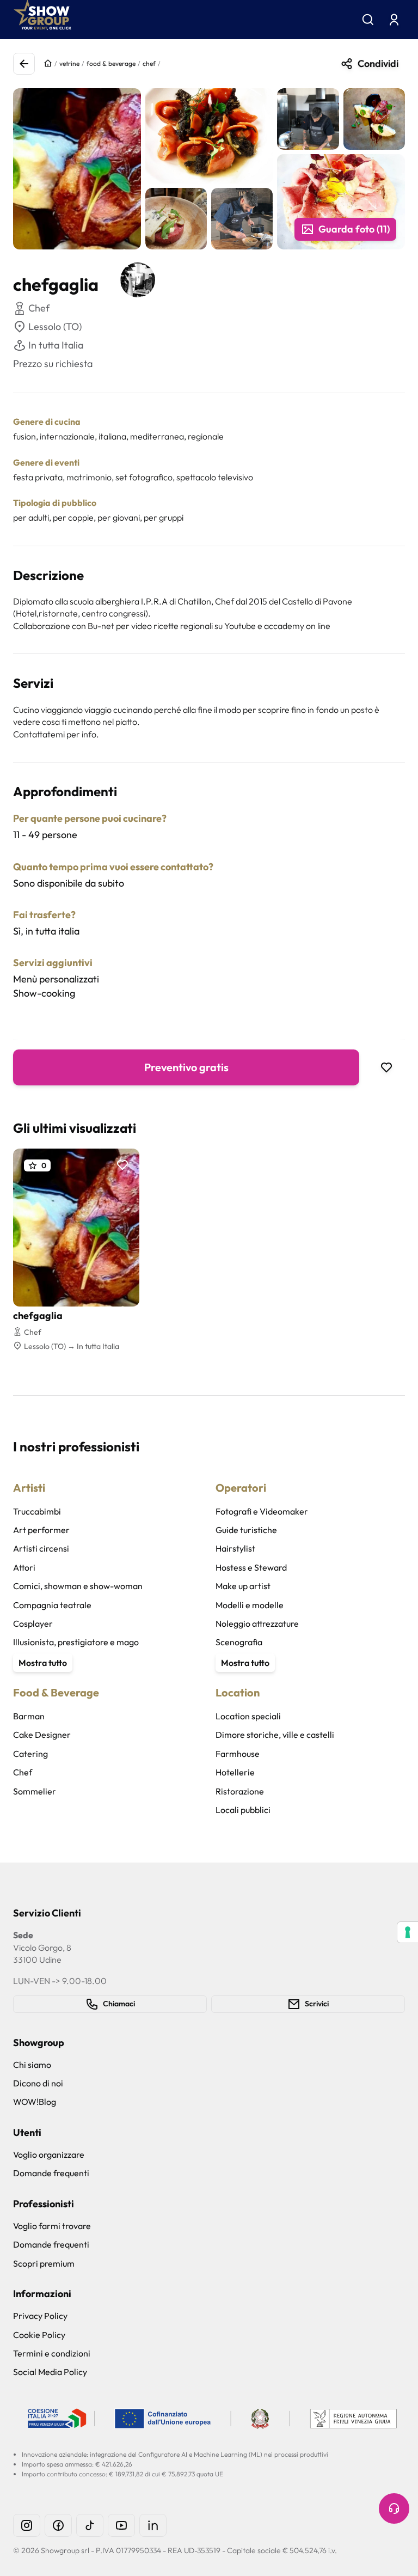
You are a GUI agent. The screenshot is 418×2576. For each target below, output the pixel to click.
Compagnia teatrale (52, 1605)
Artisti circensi (41, 1548)
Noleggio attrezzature (257, 1623)
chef (149, 63)
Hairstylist (235, 1548)
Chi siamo (32, 2065)
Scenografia (239, 1642)
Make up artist (243, 1586)
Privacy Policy (40, 2316)
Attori (24, 1567)
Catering (30, 1754)
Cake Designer (42, 1735)
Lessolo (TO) (55, 326)
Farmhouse (238, 1754)
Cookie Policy (39, 2335)
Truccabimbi (37, 1511)
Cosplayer (33, 1623)
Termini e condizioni (52, 2353)
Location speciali (248, 1716)
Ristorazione (240, 1791)
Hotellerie (235, 1772)
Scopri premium (44, 2263)
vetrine (69, 63)
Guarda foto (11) (354, 229)
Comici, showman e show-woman (78, 1586)
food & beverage (111, 63)
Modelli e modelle (250, 1605)
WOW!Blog (35, 2102)
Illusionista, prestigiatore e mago (76, 1642)
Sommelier (35, 1791)
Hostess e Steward (251, 1567)
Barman (29, 1716)
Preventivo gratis (186, 1067)
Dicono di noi (38, 2083)
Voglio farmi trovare (52, 2226)
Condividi (378, 63)
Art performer (41, 1530)
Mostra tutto (43, 1663)
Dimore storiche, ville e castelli (275, 1735)
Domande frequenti (51, 2173)
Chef (23, 1772)
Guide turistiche (246, 1530)
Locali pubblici (243, 1810)
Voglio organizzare (49, 2154)
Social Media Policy (50, 2372)
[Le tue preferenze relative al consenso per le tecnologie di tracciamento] (408, 1932)
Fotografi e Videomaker (262, 1511)
